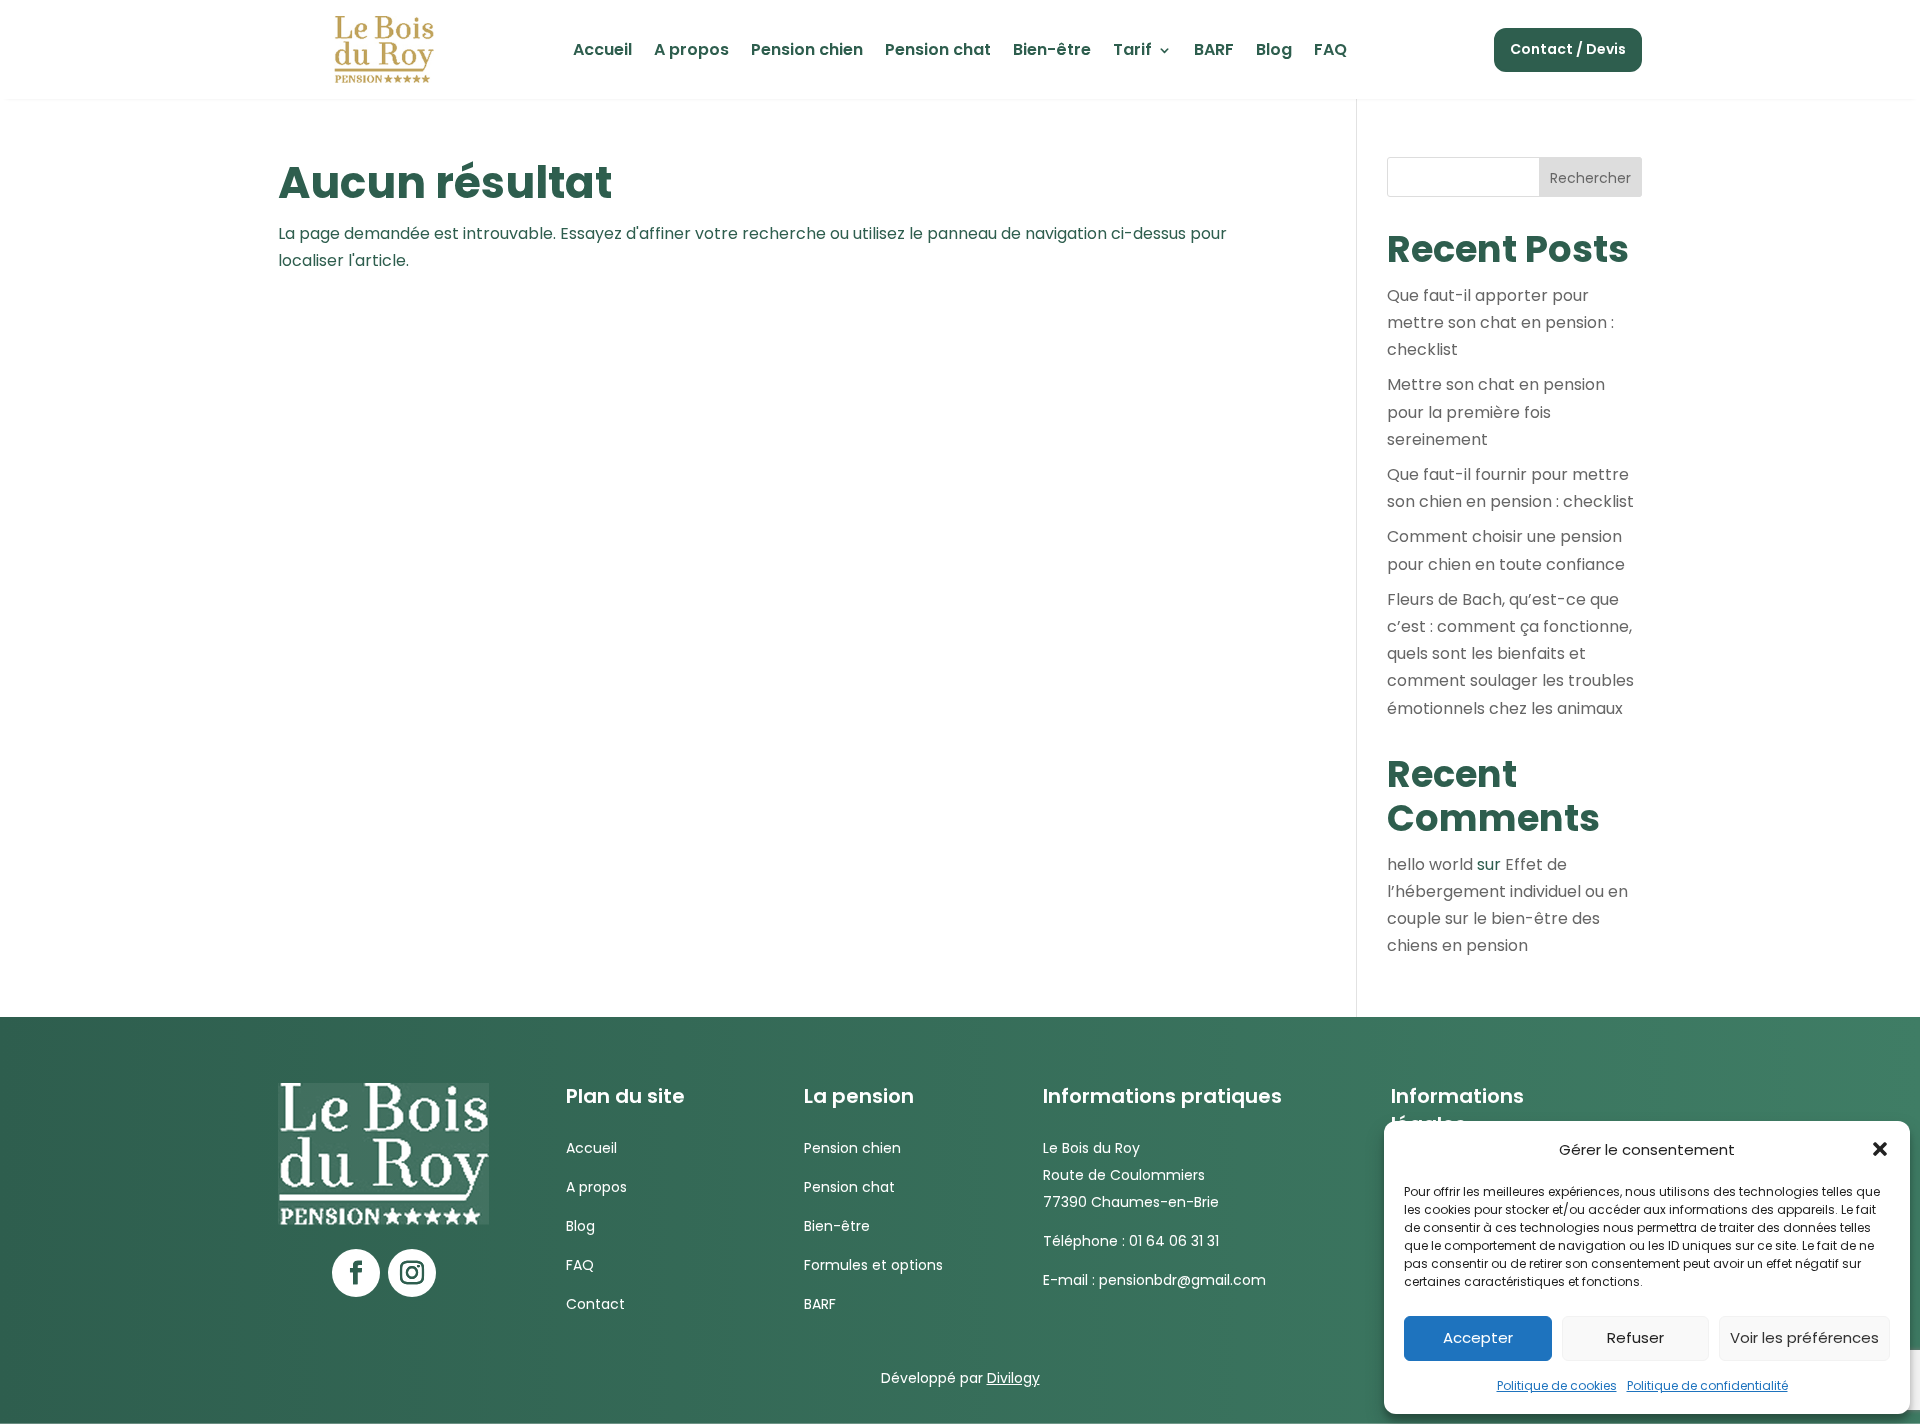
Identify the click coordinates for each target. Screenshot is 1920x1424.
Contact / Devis (1568, 49)
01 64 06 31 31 (1174, 1241)
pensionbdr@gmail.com (1182, 1280)
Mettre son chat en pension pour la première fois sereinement (1496, 411)
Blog (1274, 52)
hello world (1430, 864)
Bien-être (1052, 52)
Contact (595, 1304)
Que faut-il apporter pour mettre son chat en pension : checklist (1500, 322)
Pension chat (938, 52)
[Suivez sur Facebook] (356, 1273)
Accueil (602, 52)
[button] (1880, 1149)
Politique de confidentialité (1707, 1385)
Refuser (1635, 1337)
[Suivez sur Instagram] (412, 1273)
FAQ (1330, 52)
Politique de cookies (1557, 1385)
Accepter (1478, 1337)
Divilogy (1013, 1378)
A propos (691, 52)
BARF (1214, 52)
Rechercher (1590, 178)
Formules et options (873, 1265)
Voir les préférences (1804, 1337)
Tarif (1132, 52)
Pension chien (807, 52)
